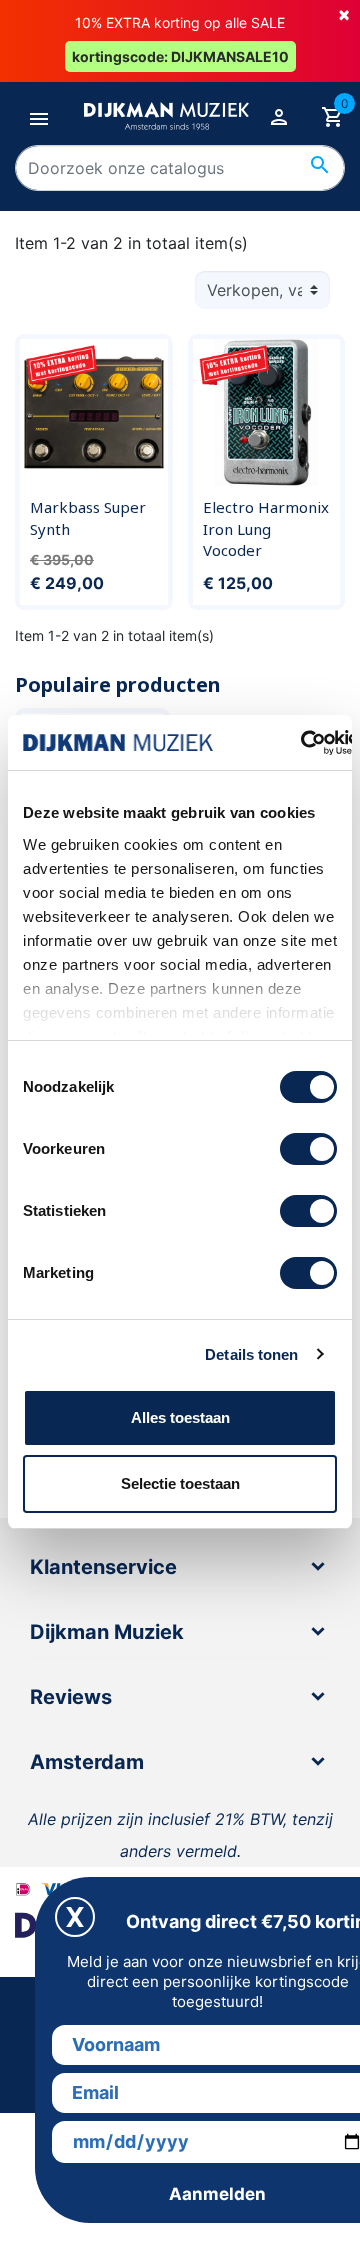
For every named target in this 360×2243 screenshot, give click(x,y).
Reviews (71, 1697)
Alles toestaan (180, 1417)
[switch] (308, 1149)
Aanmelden (217, 2194)
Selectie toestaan (180, 1483)
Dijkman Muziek (107, 1632)
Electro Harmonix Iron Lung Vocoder (266, 528)
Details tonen (251, 1354)
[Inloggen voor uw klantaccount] (279, 116)
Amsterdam (87, 1762)
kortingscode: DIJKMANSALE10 (180, 56)
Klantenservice (103, 1567)
